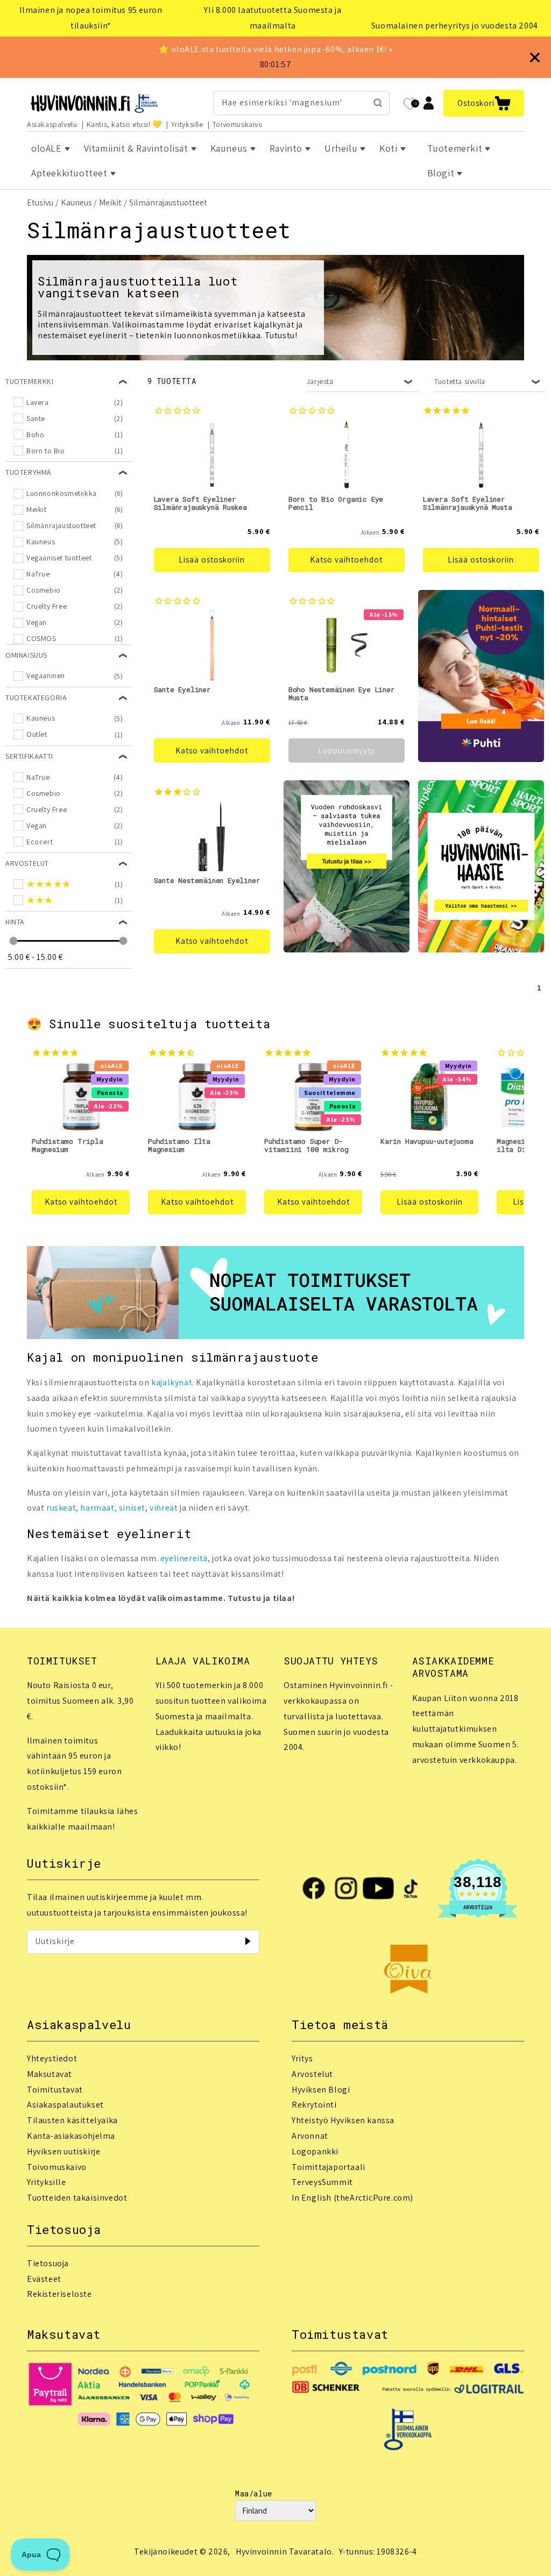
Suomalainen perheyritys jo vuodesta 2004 (455, 26)
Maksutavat (50, 2074)
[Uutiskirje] (248, 1941)
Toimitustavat (55, 2090)
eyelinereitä (184, 1558)
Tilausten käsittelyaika (72, 2120)
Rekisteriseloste (59, 2294)
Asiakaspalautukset (65, 2105)
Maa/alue (254, 2493)
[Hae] (378, 103)
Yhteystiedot (52, 2058)
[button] (484, 103)
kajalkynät (172, 1382)
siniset (132, 1508)
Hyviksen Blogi (321, 2090)
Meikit (110, 202)
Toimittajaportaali (329, 2167)
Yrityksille (187, 124)
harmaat (97, 1508)
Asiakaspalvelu (52, 124)
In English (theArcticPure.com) (352, 2198)
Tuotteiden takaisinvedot (77, 2198)
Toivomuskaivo (238, 124)
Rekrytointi (314, 2105)
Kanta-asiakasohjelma (71, 2136)
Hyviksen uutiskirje (63, 2151)
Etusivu (40, 202)
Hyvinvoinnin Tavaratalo (284, 2552)
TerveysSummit (322, 2182)
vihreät (164, 1508)
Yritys (302, 2058)
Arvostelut (312, 2074)
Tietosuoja (48, 2263)
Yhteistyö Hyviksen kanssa (343, 2120)
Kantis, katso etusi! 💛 (124, 124)
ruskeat (61, 1508)
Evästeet (44, 2279)
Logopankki (315, 2151)
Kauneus (76, 202)
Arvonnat (310, 2136)
